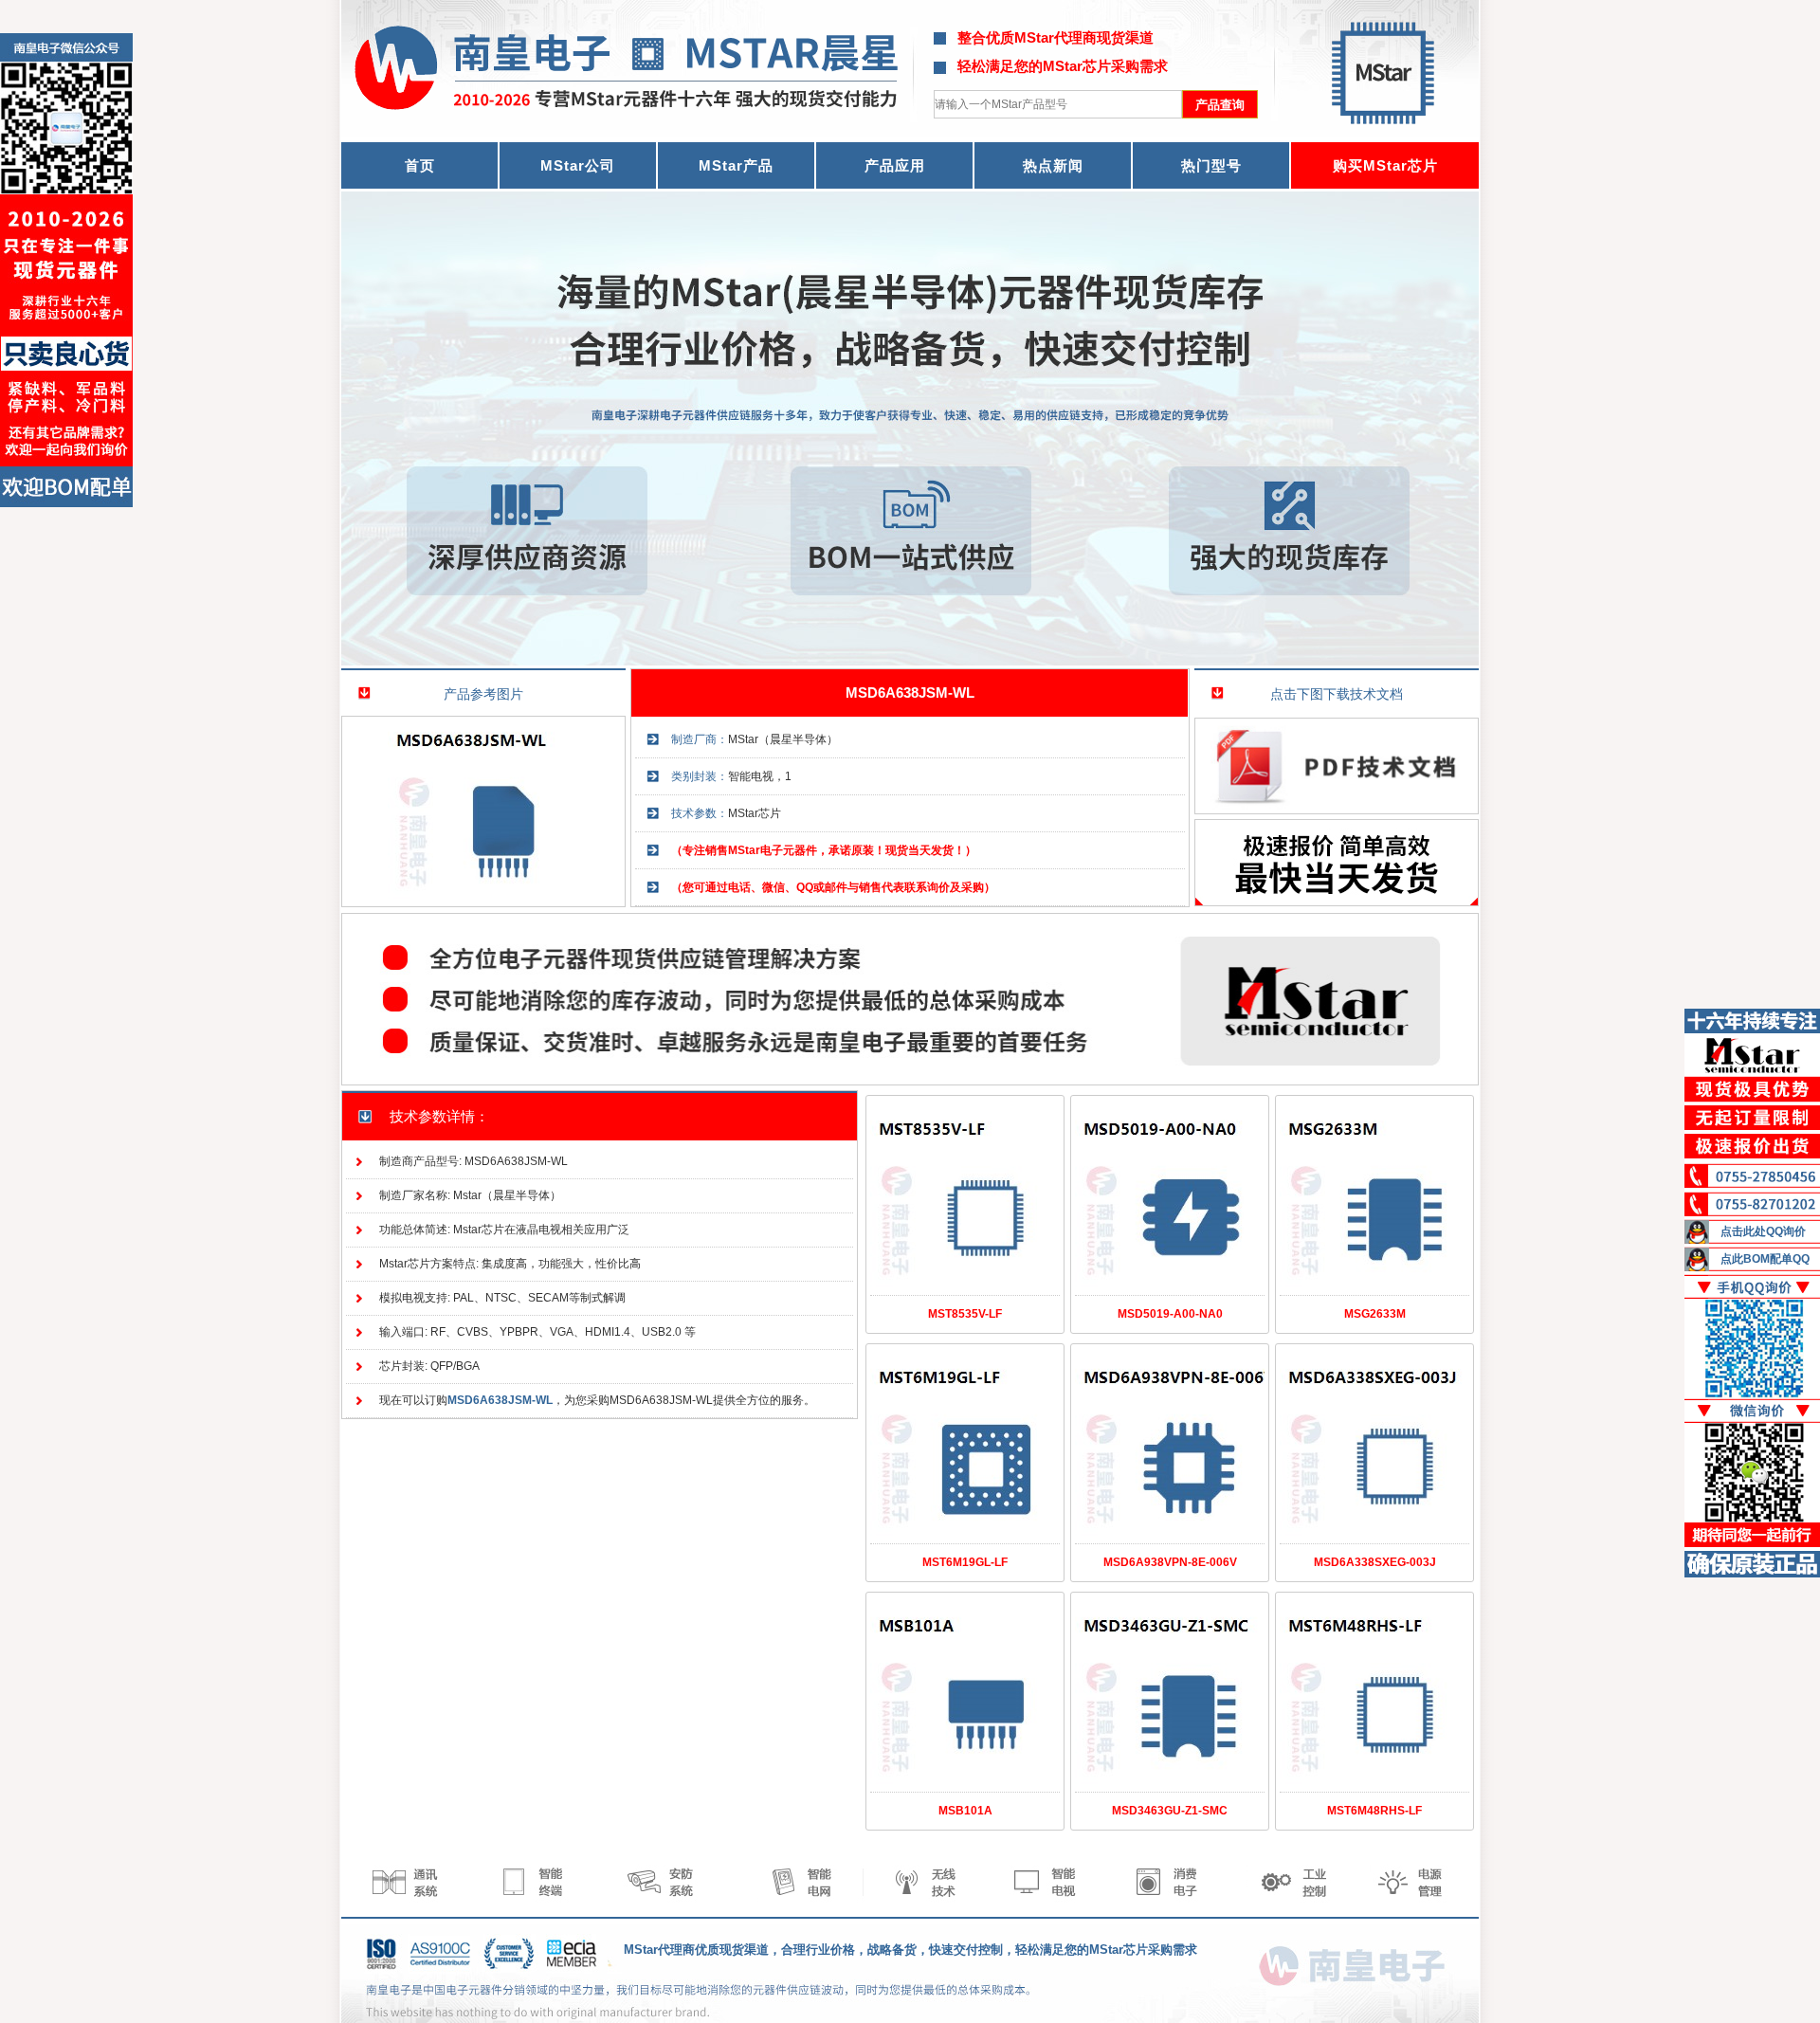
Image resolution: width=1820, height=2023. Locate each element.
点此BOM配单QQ (1765, 1259)
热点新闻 (1053, 165)
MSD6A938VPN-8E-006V (1170, 1562)
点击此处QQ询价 (1763, 1231)
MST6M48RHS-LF (1374, 1811)
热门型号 (1211, 165)
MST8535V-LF (965, 1314)
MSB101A (965, 1811)
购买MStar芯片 (1385, 165)
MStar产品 (736, 165)
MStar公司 (578, 165)
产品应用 (895, 165)
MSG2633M (1375, 1314)
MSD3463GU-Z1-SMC (1170, 1811)
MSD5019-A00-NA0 (1170, 1314)
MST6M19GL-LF (965, 1562)
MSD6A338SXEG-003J (1375, 1562)
